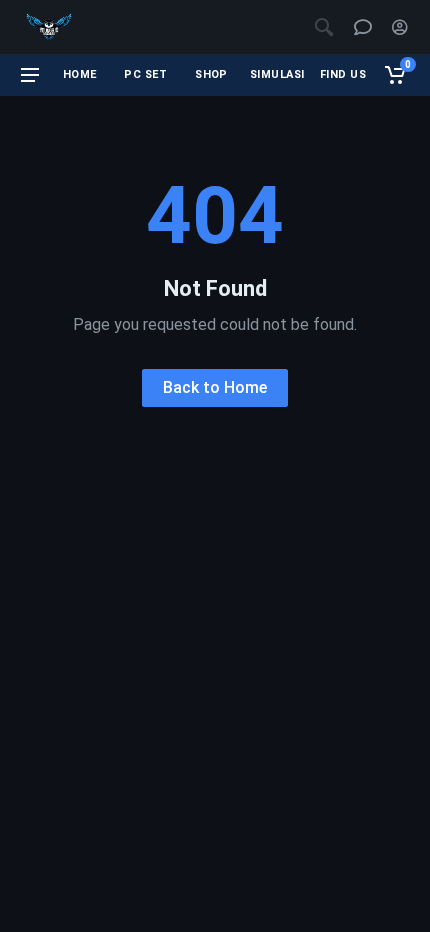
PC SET (145, 74)
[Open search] (324, 27)
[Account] (400, 27)
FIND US (343, 74)
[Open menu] (30, 75)
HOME (80, 74)
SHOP (211, 74)
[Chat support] (363, 27)
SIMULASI (277, 74)
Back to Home (215, 387)
